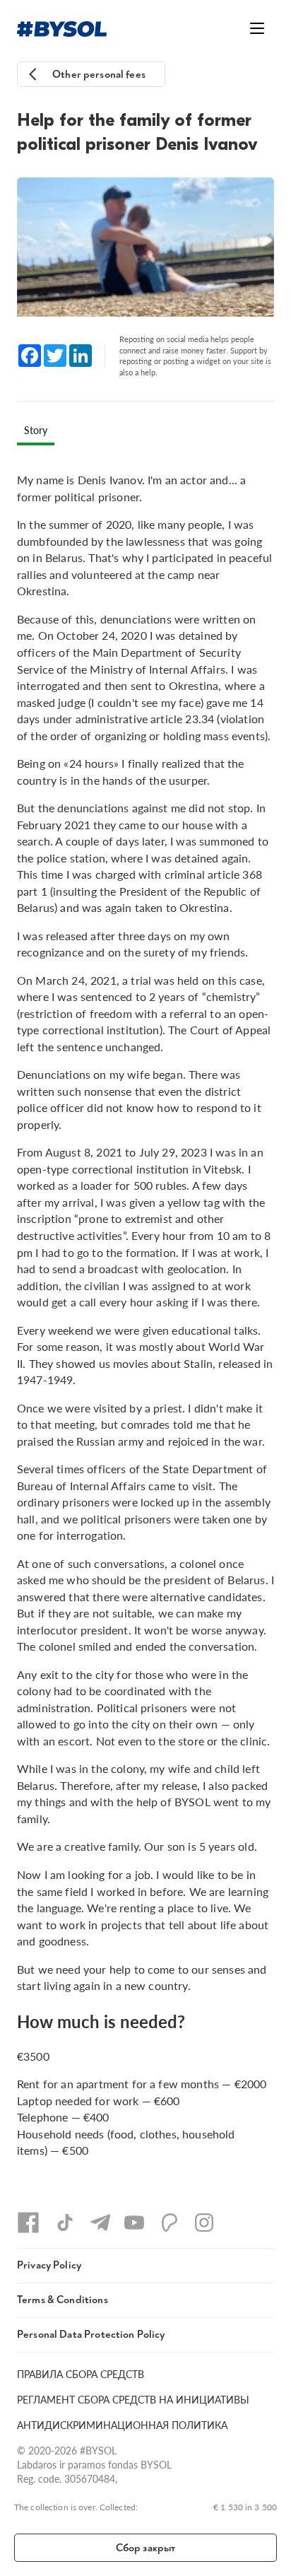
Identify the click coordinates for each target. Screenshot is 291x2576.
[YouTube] (134, 2223)
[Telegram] (100, 2223)
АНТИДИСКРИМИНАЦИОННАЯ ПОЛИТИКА (122, 2425)
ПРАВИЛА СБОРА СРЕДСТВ (81, 2374)
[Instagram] (204, 2223)
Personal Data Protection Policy (91, 2335)
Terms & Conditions (63, 2300)
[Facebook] (28, 2223)
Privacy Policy (49, 2265)
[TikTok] (65, 2223)
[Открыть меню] (257, 28)
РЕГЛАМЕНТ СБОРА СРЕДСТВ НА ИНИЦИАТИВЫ (133, 2399)
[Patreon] (170, 2223)
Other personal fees (99, 75)
